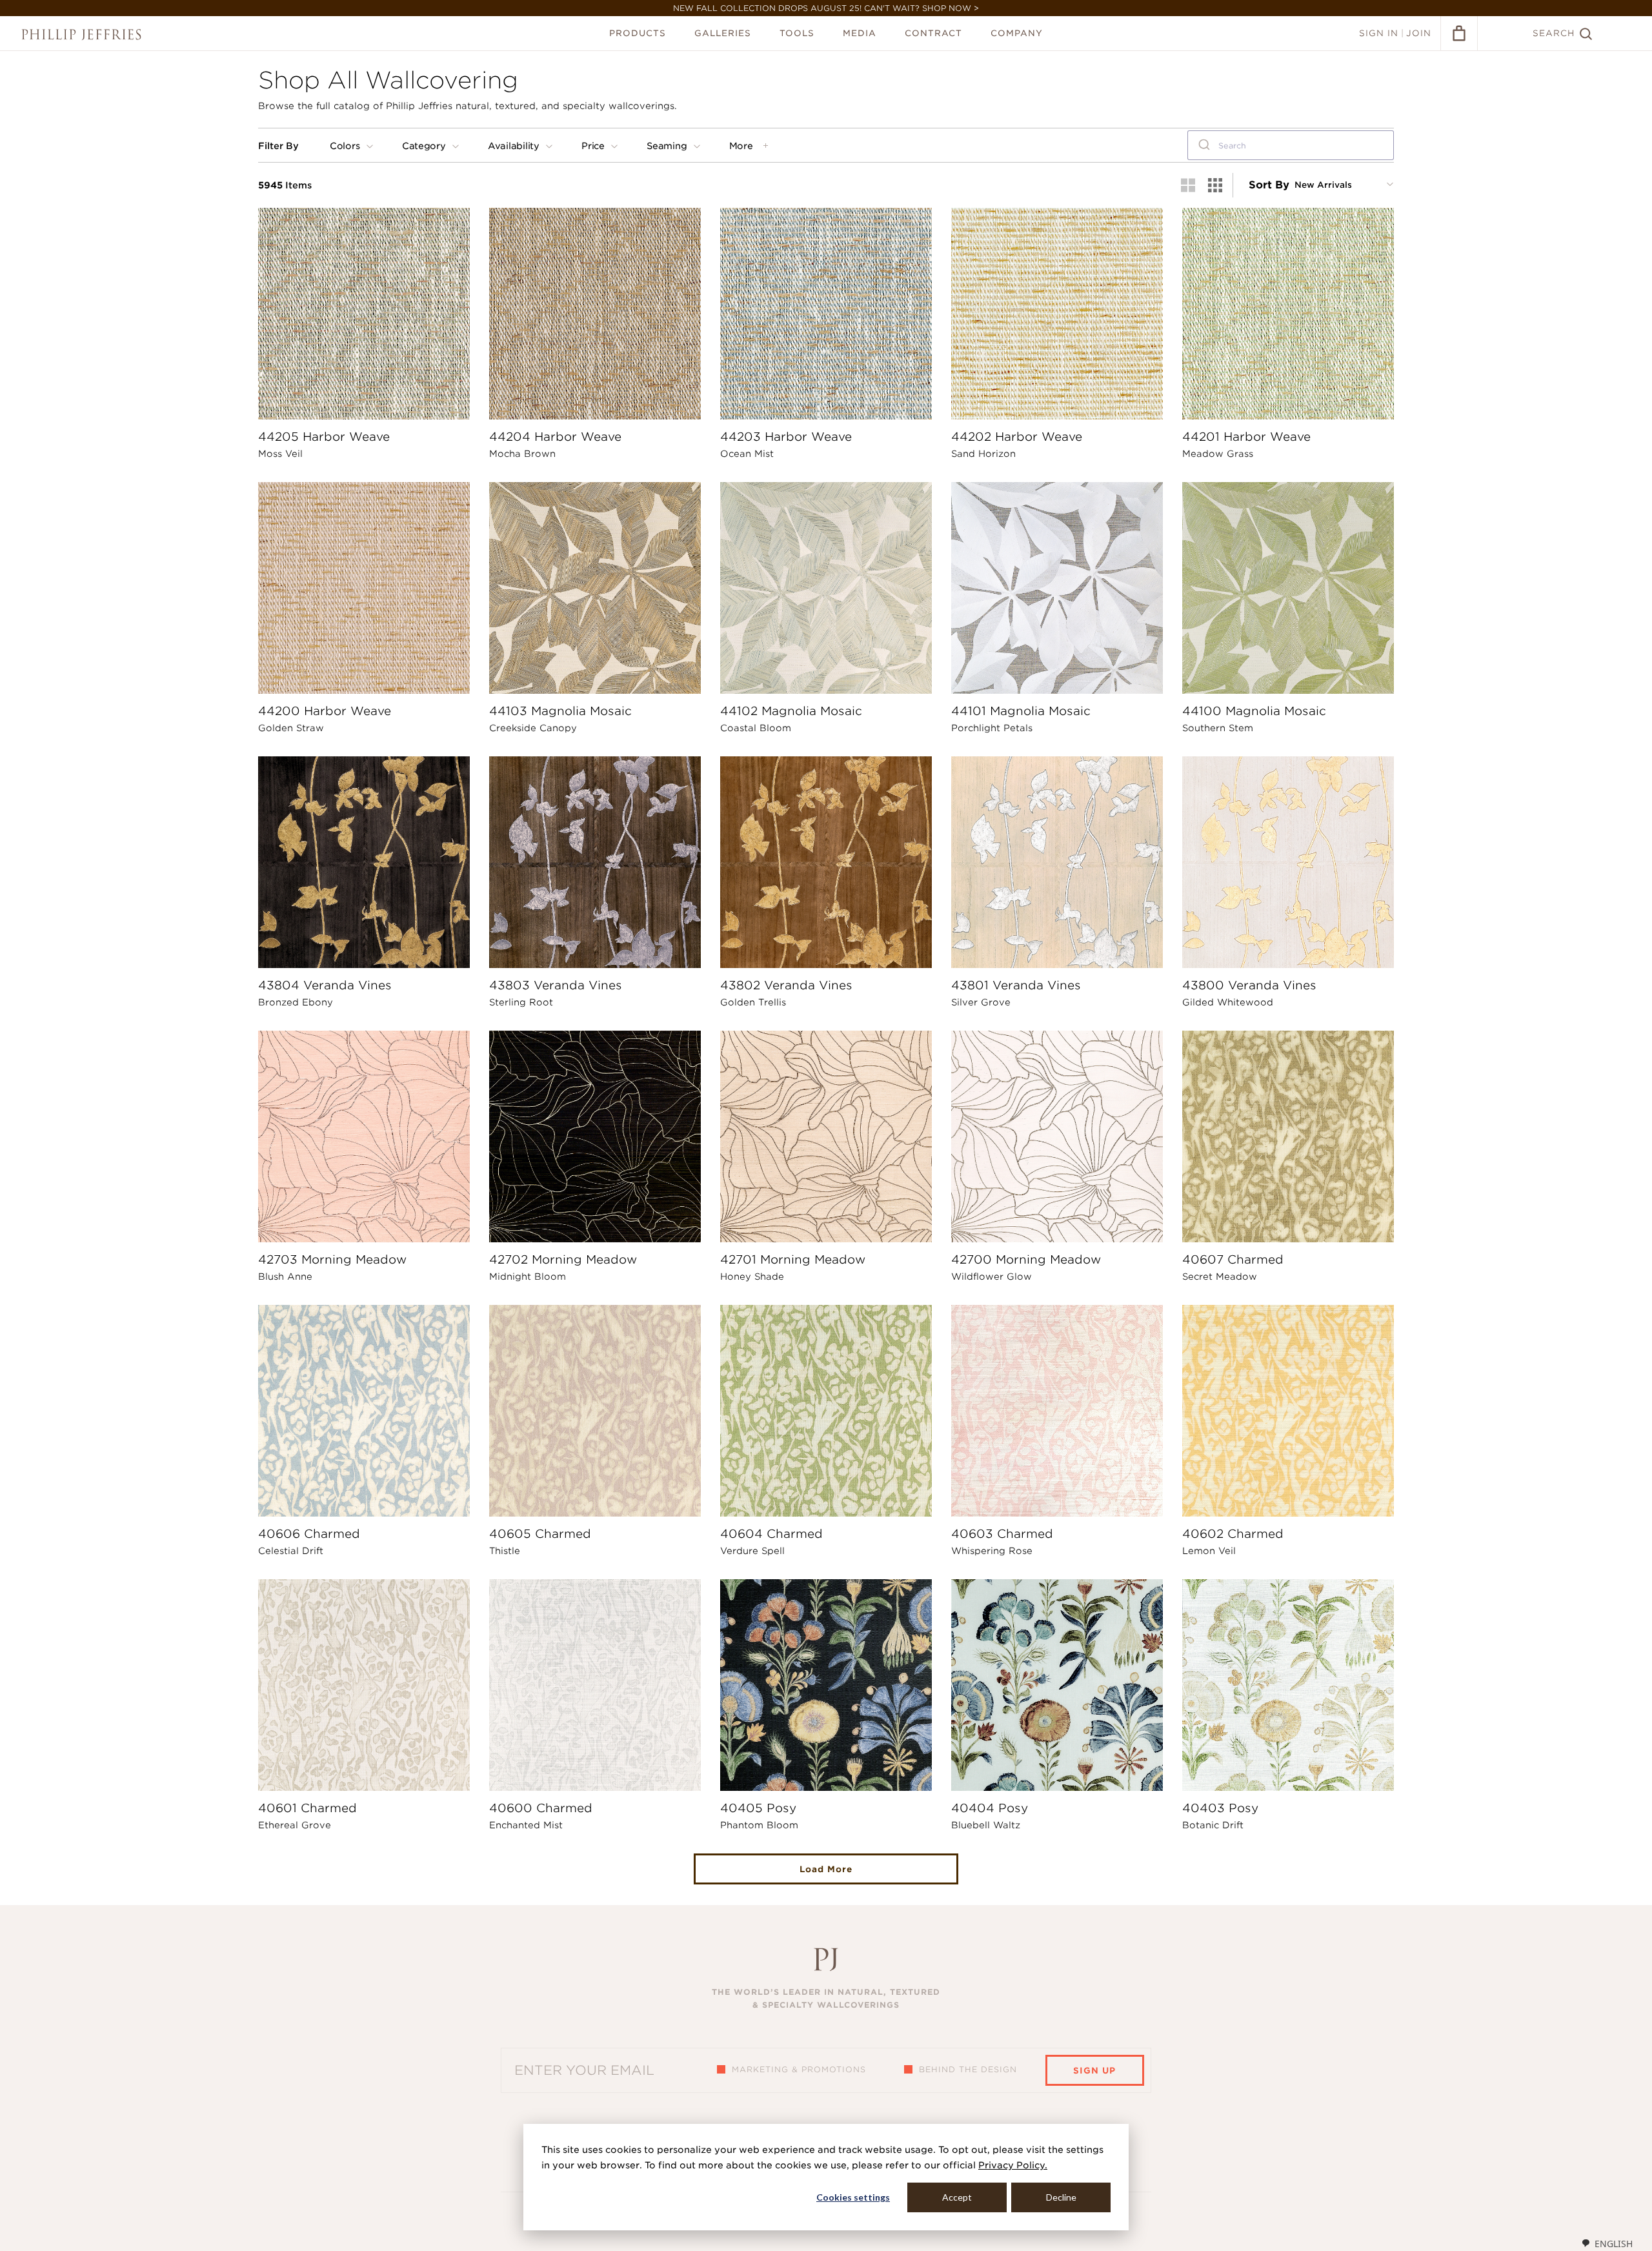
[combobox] (1291, 145)
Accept (957, 2197)
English (1614, 2244)
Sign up (1094, 2071)
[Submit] (1203, 145)
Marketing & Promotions (799, 2069)
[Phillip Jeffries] (81, 35)
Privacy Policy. (1013, 2165)
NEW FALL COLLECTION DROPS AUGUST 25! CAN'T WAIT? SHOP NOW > (826, 8)
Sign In (1379, 33)
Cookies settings (853, 2197)
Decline (1061, 2197)
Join (1419, 33)
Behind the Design (968, 2069)
